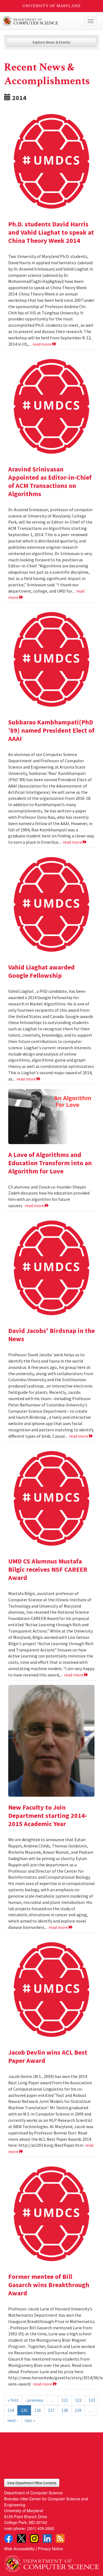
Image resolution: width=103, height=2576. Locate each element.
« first (13, 2400)
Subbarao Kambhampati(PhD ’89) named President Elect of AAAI (51, 730)
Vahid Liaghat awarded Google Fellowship (41, 971)
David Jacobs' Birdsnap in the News (51, 1335)
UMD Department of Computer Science (42, 21)
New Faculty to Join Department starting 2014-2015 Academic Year (48, 1816)
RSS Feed (60, 2538)
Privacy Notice (50, 2548)
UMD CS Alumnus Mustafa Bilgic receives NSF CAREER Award (48, 1569)
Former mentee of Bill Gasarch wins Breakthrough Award (49, 2285)
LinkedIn (47, 2538)
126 (38, 2410)
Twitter (21, 2538)
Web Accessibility (19, 2548)
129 (78, 2410)
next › (13, 2420)
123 (92, 2400)
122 (78, 2400)
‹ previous (34, 2400)
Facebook (9, 2538)
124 (11, 2410)
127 (51, 2410)
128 (65, 2410)
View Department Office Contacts (32, 2483)
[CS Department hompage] (51, 2562)
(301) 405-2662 (41, 2528)
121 (65, 2400)
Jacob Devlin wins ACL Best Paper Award (48, 2056)
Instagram (34, 2538)
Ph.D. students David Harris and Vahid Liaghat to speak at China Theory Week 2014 (51, 232)
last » (30, 2420)
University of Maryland (51, 6)
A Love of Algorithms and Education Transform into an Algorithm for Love (50, 1163)
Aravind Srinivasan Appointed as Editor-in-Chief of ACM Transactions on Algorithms (50, 481)
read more (42, 344)
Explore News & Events (51, 42)
